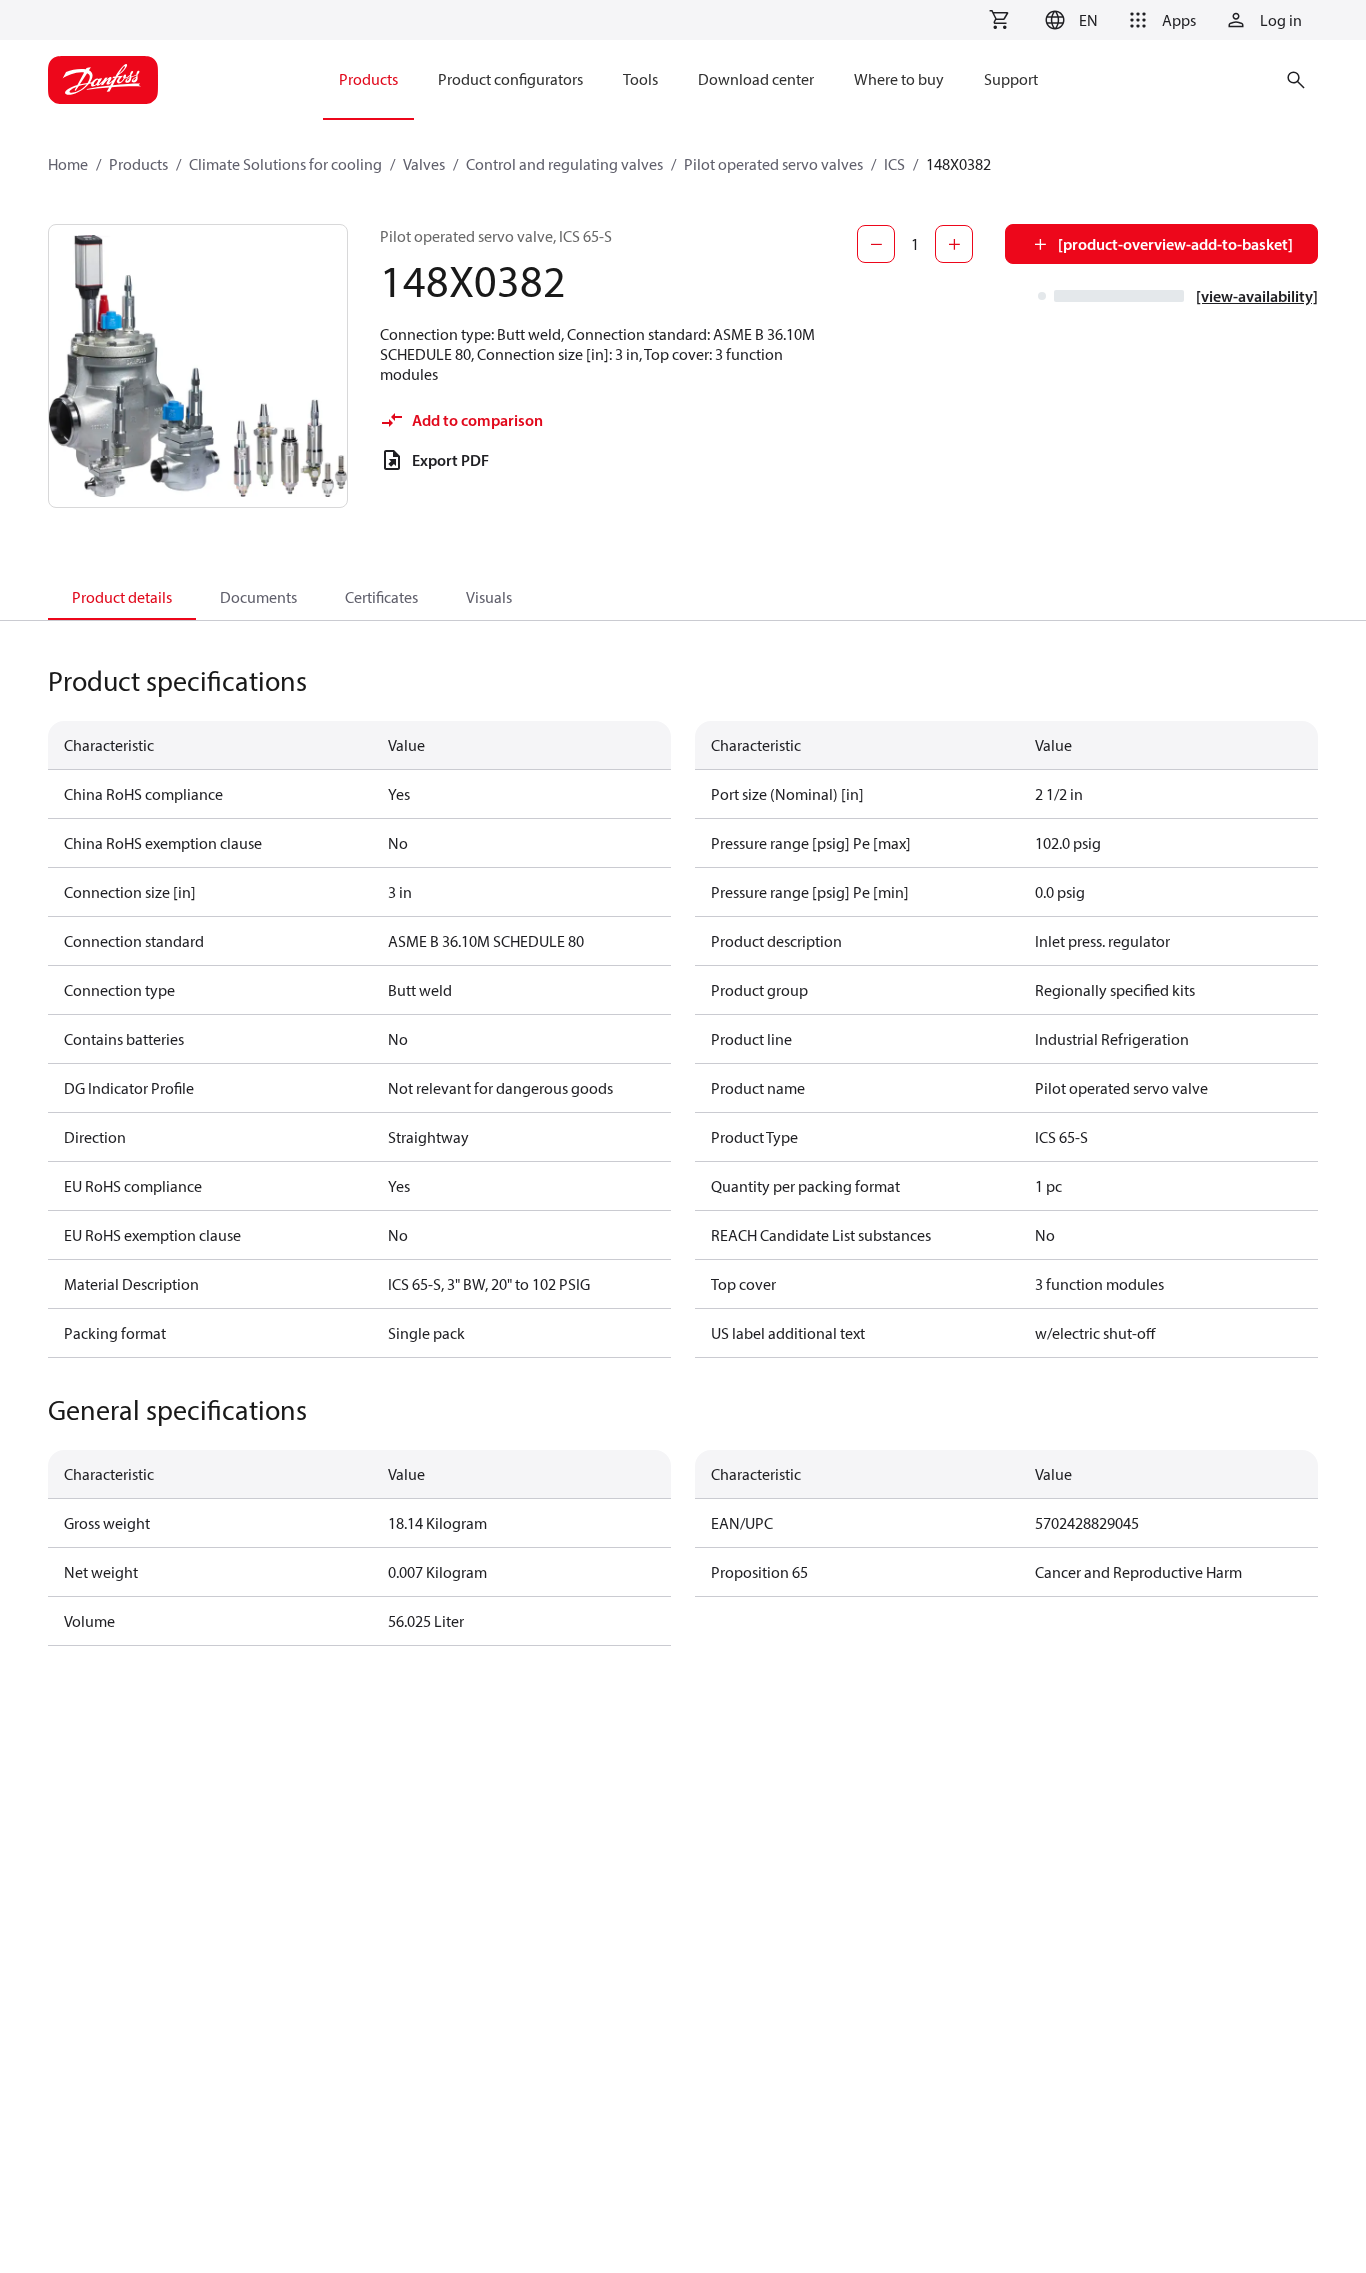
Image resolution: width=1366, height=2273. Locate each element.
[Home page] (103, 80)
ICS (894, 164)
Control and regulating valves (564, 164)
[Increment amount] (954, 244)
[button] (1068, 20)
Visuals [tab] (489, 597)
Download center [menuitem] (756, 79)
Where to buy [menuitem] (899, 79)
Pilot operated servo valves (773, 164)
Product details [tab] (122, 597)
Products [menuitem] (368, 79)
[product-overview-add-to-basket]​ (1175, 244)
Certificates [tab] (381, 597)
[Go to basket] (999, 20)
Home (68, 164)
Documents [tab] (258, 597)
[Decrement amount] (876, 244)
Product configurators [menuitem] (510, 79)
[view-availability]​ (1257, 296)
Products (138, 164)
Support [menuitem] (1011, 79)
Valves (424, 164)
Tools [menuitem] (640, 79)
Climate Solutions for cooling (285, 164)
